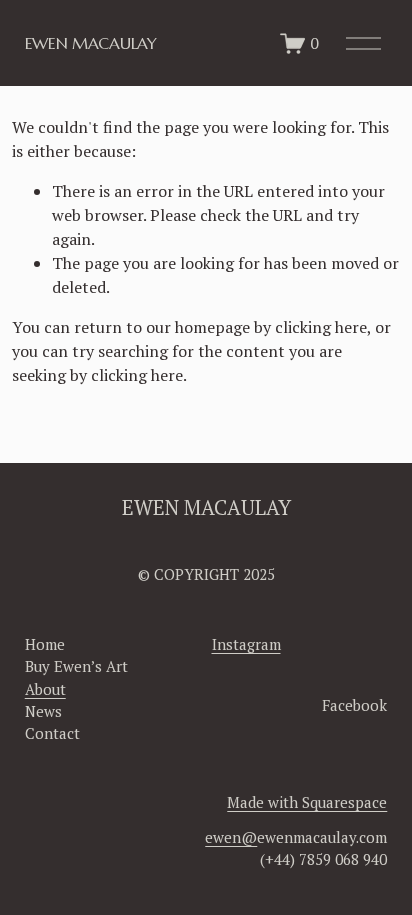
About (45, 689)
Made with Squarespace (307, 802)
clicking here (321, 327)
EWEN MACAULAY (91, 43)
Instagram (246, 644)
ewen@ (231, 837)
